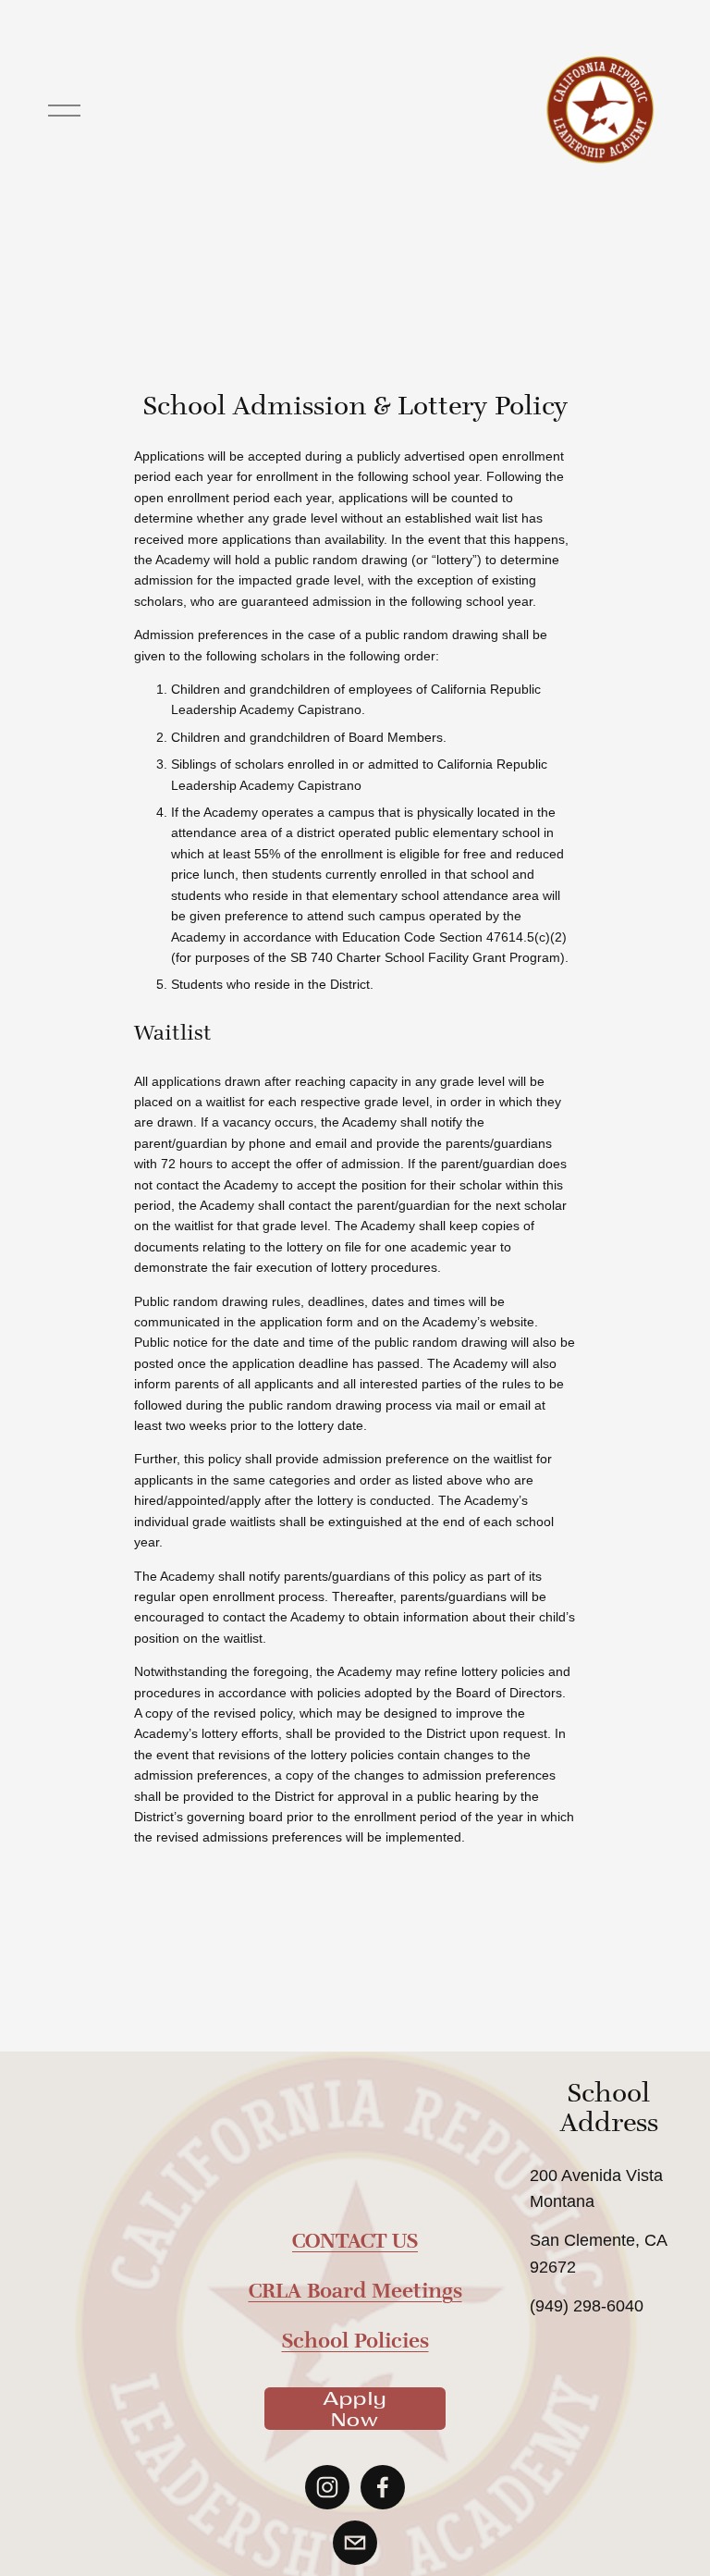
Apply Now (355, 2409)
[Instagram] (327, 2487)
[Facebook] (383, 2487)
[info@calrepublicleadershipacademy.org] (355, 2543)
